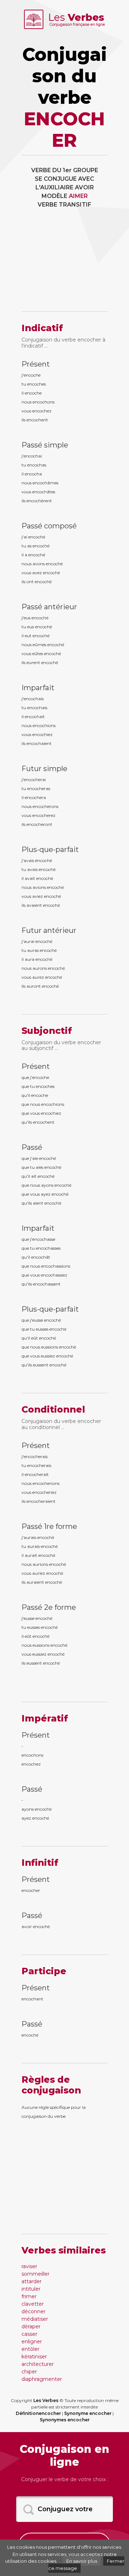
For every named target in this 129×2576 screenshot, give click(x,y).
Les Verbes (46, 2400)
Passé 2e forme (49, 1607)
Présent (36, 364)
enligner (32, 2342)
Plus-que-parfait (50, 849)
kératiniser (34, 2357)
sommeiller (35, 2274)
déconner (34, 2311)
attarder (32, 2281)
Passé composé (49, 526)
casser (29, 2334)
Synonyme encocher (88, 2413)
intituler (31, 2289)
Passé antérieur (49, 607)
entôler (30, 2349)
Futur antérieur (49, 930)
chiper (29, 2372)
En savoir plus (82, 2561)
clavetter (33, 2304)
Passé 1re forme (49, 1526)
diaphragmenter (42, 2379)
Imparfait (38, 688)
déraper (31, 2326)
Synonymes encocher (65, 2420)
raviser (29, 2266)
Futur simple (44, 769)
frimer (29, 2296)
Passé (32, 1147)
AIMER (78, 196)
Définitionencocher (38, 2413)
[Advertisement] (64, 265)
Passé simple (45, 445)
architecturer (38, 2364)
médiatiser (35, 2319)
